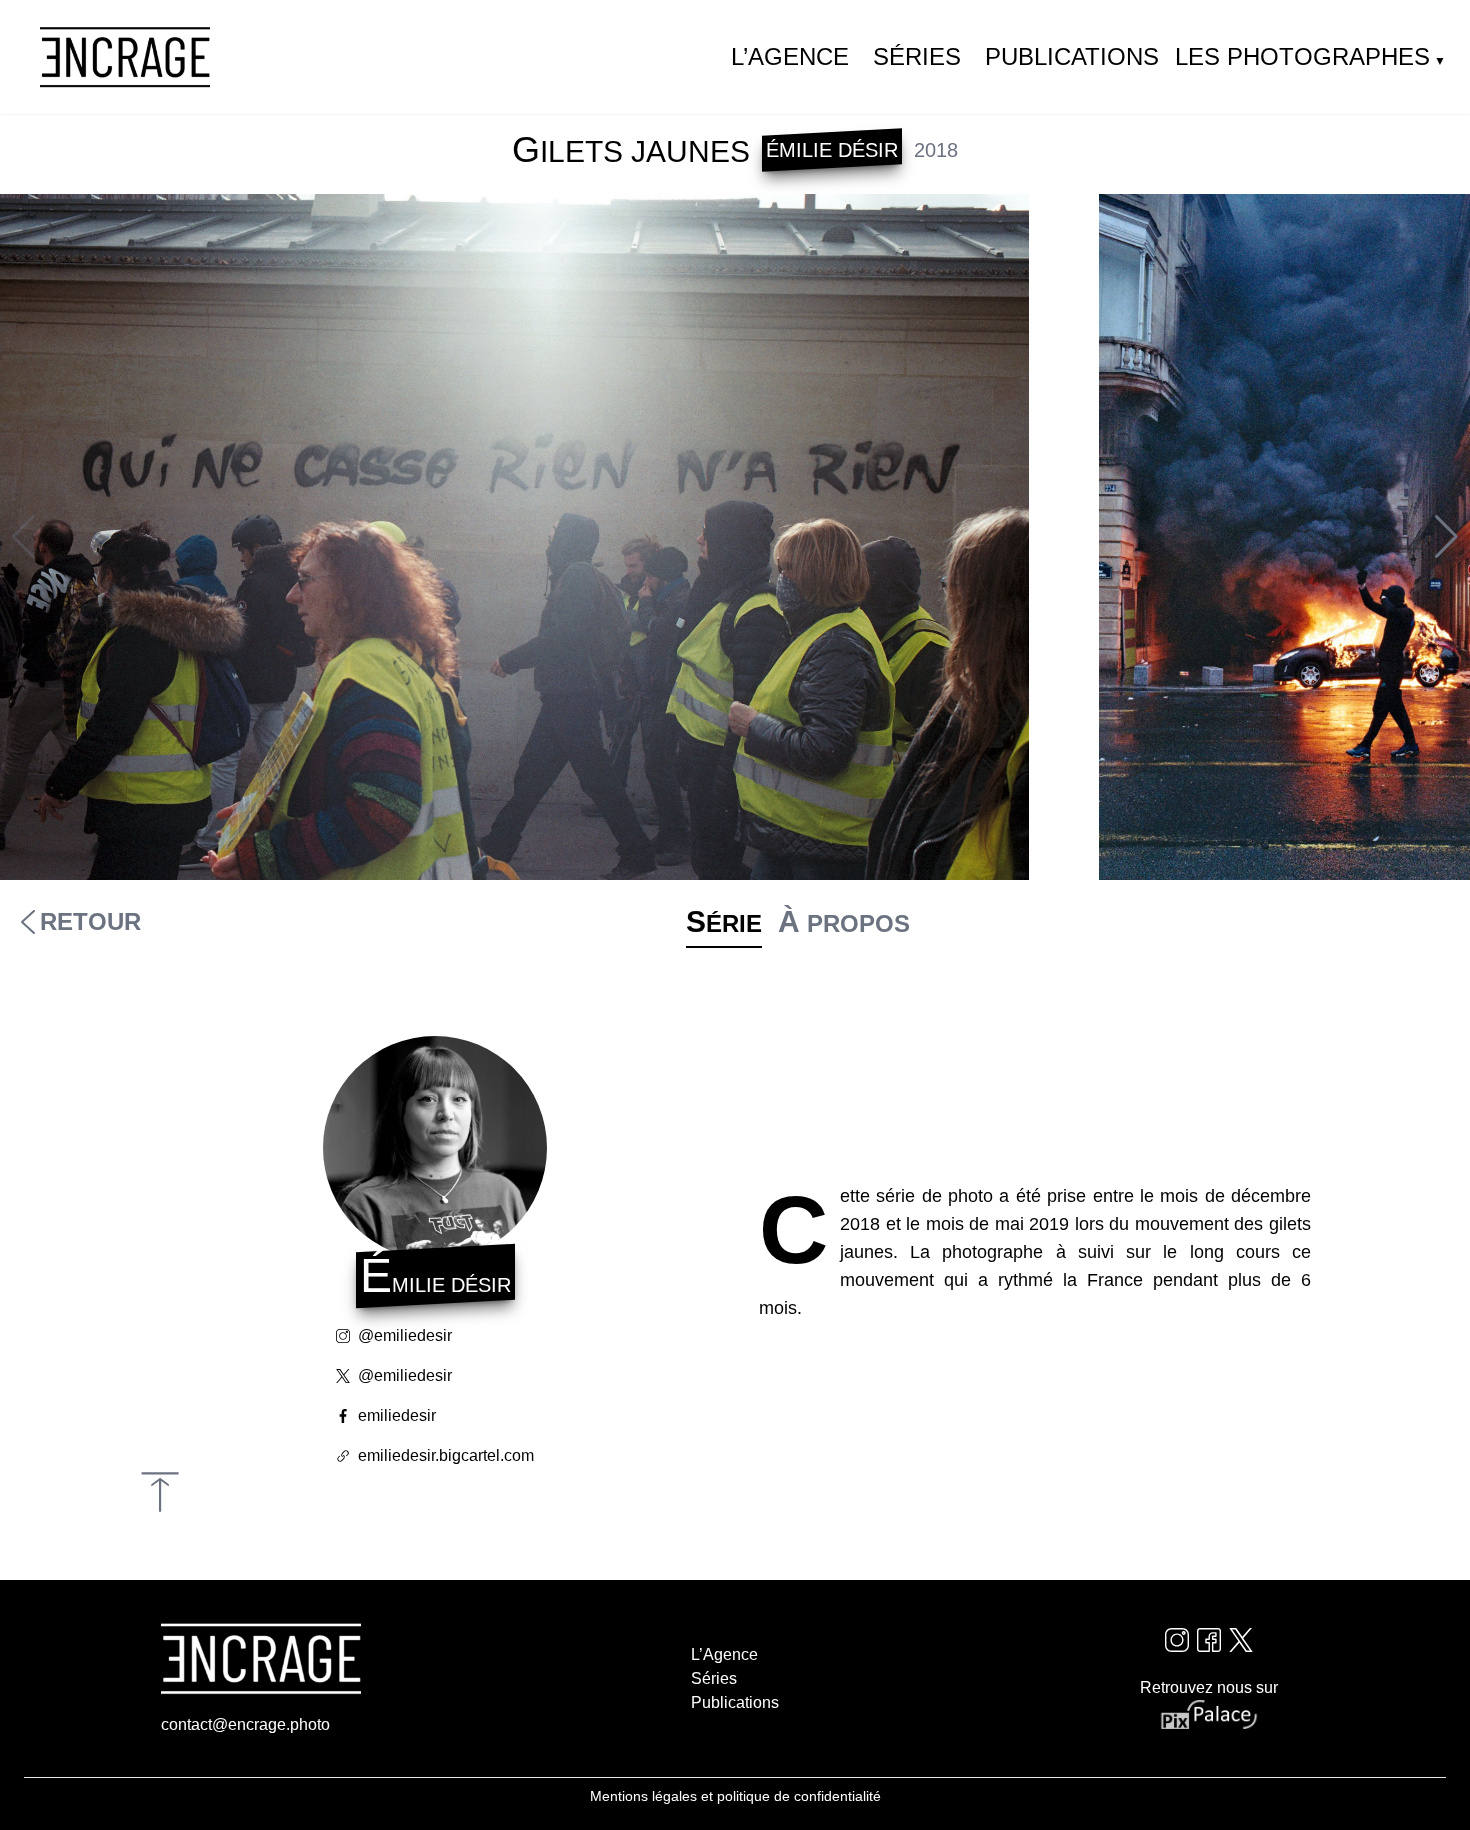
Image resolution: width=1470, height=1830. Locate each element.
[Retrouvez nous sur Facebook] (1209, 1640)
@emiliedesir (405, 1335)
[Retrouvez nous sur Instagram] (1177, 1640)
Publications (1072, 56)
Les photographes (1302, 56)
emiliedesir (397, 1415)
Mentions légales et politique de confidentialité (735, 1796)
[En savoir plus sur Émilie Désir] (435, 1148)
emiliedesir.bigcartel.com (446, 1455)
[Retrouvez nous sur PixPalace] (1209, 1715)
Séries (917, 56)
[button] (1446, 537)
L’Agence (790, 56)
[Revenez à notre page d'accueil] (125, 57)
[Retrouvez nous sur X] (1241, 1640)
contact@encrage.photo (245, 1724)
